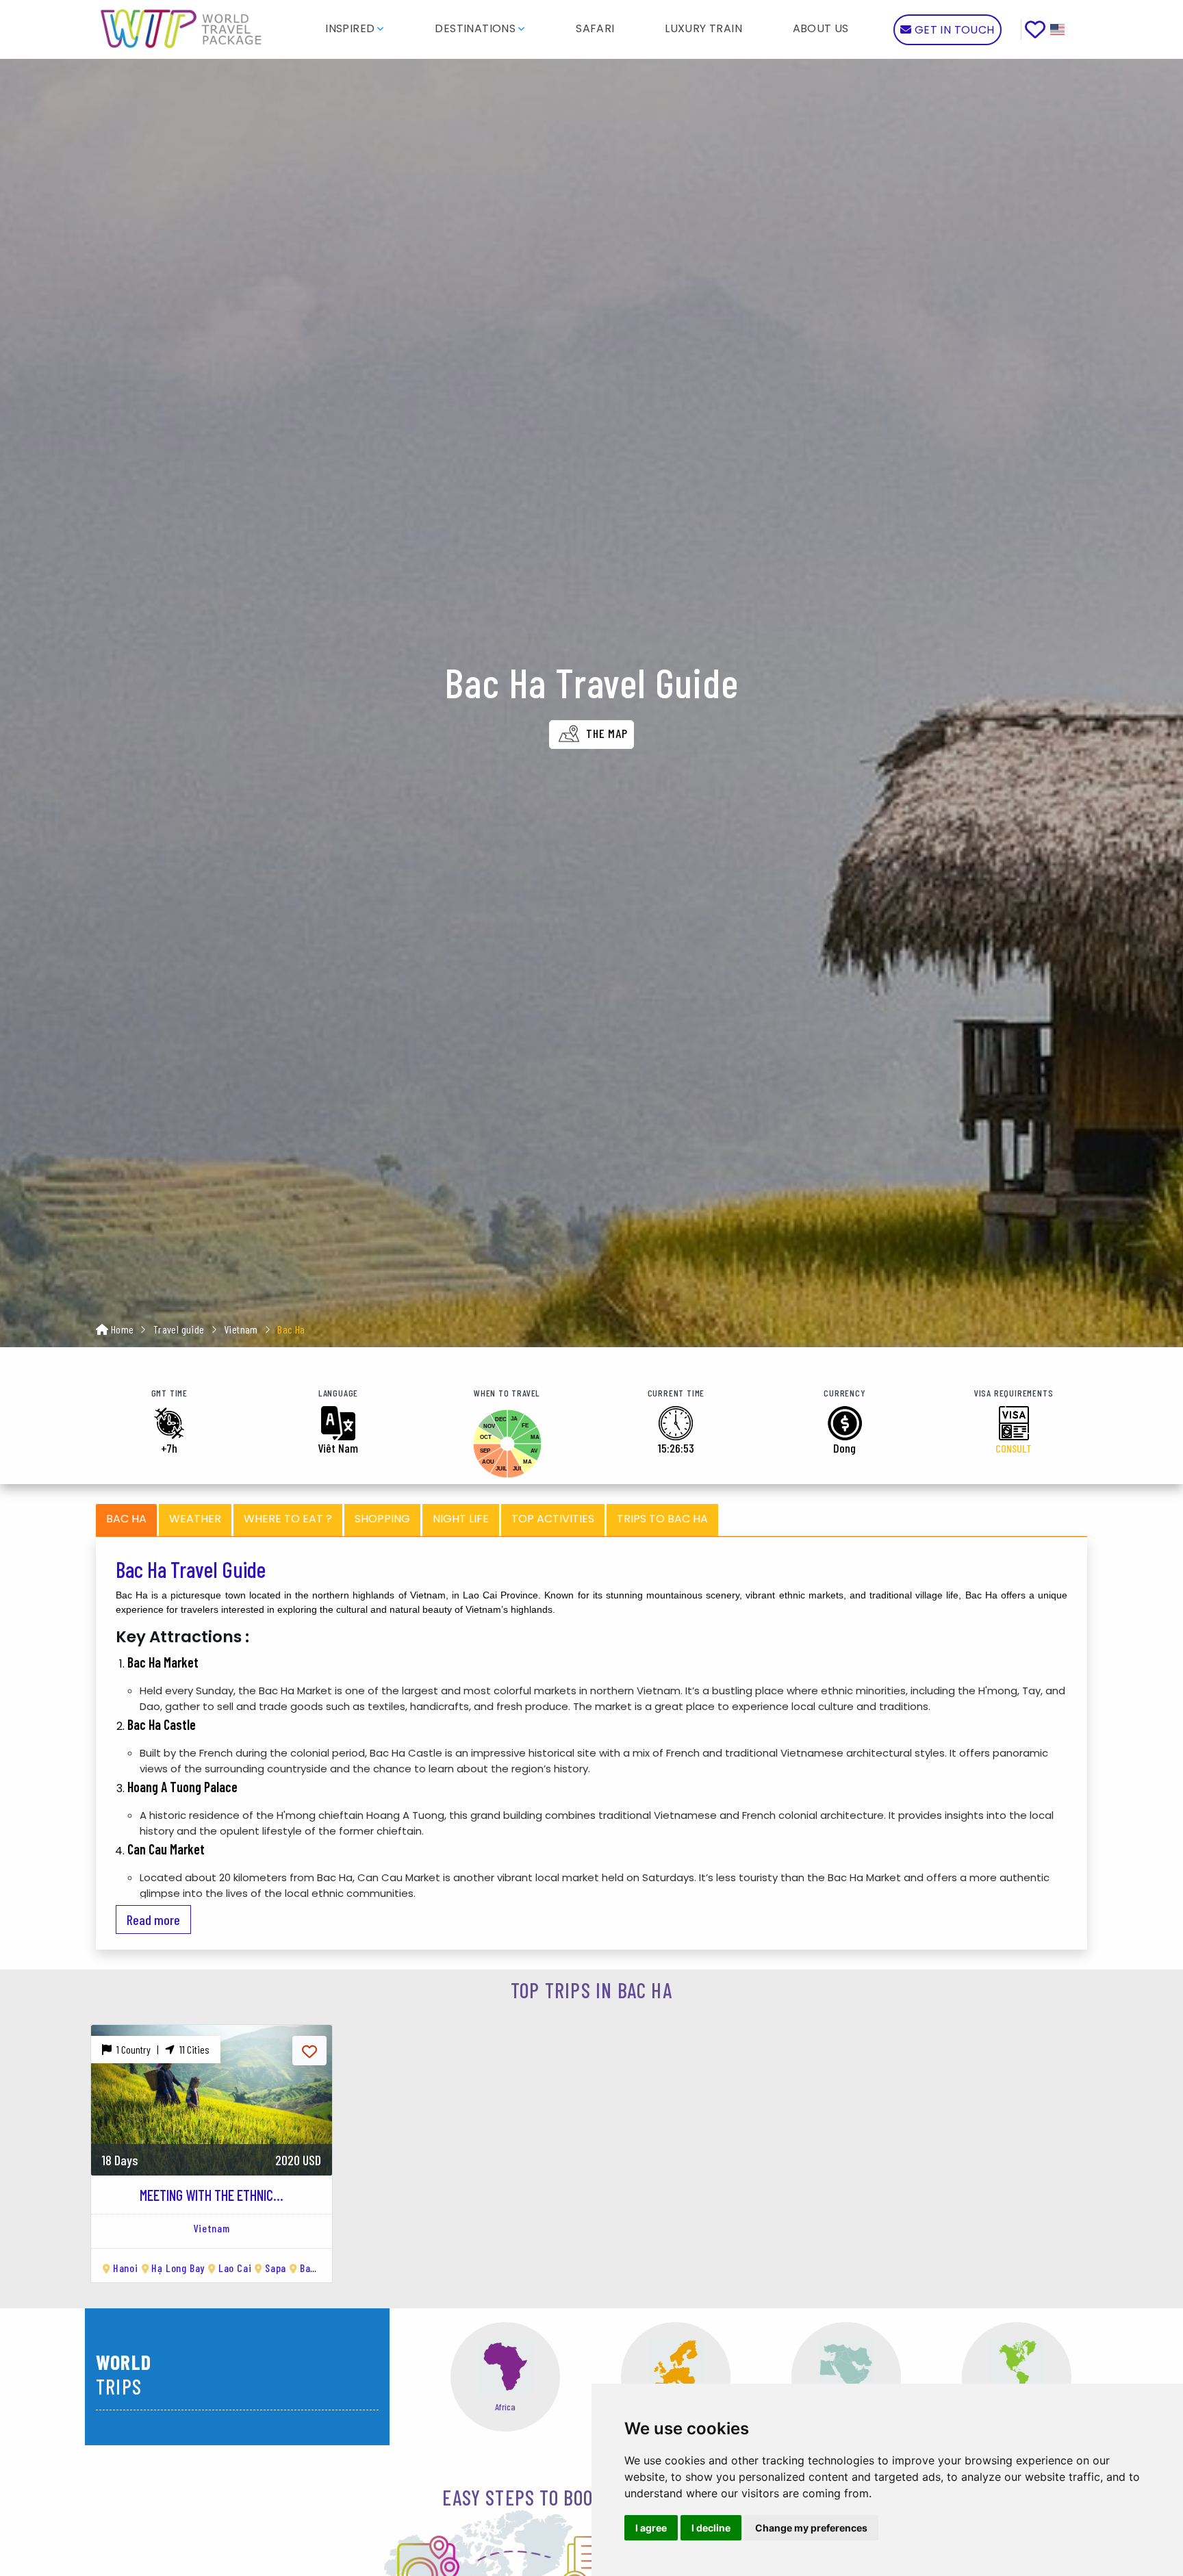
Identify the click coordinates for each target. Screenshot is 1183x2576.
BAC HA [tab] (126, 1519)
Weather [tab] (195, 1519)
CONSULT (1014, 1448)
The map (605, 733)
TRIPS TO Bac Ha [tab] (662, 1519)
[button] (355, 28)
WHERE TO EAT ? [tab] (288, 1519)
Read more (153, 1920)
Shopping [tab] (382, 1519)
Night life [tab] (461, 1519)
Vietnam (241, 1329)
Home (123, 1329)
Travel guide (179, 1329)
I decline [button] (711, 2528)
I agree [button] (651, 2528)
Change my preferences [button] (811, 2528)
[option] (212, 2145)
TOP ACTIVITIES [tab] (553, 1519)
